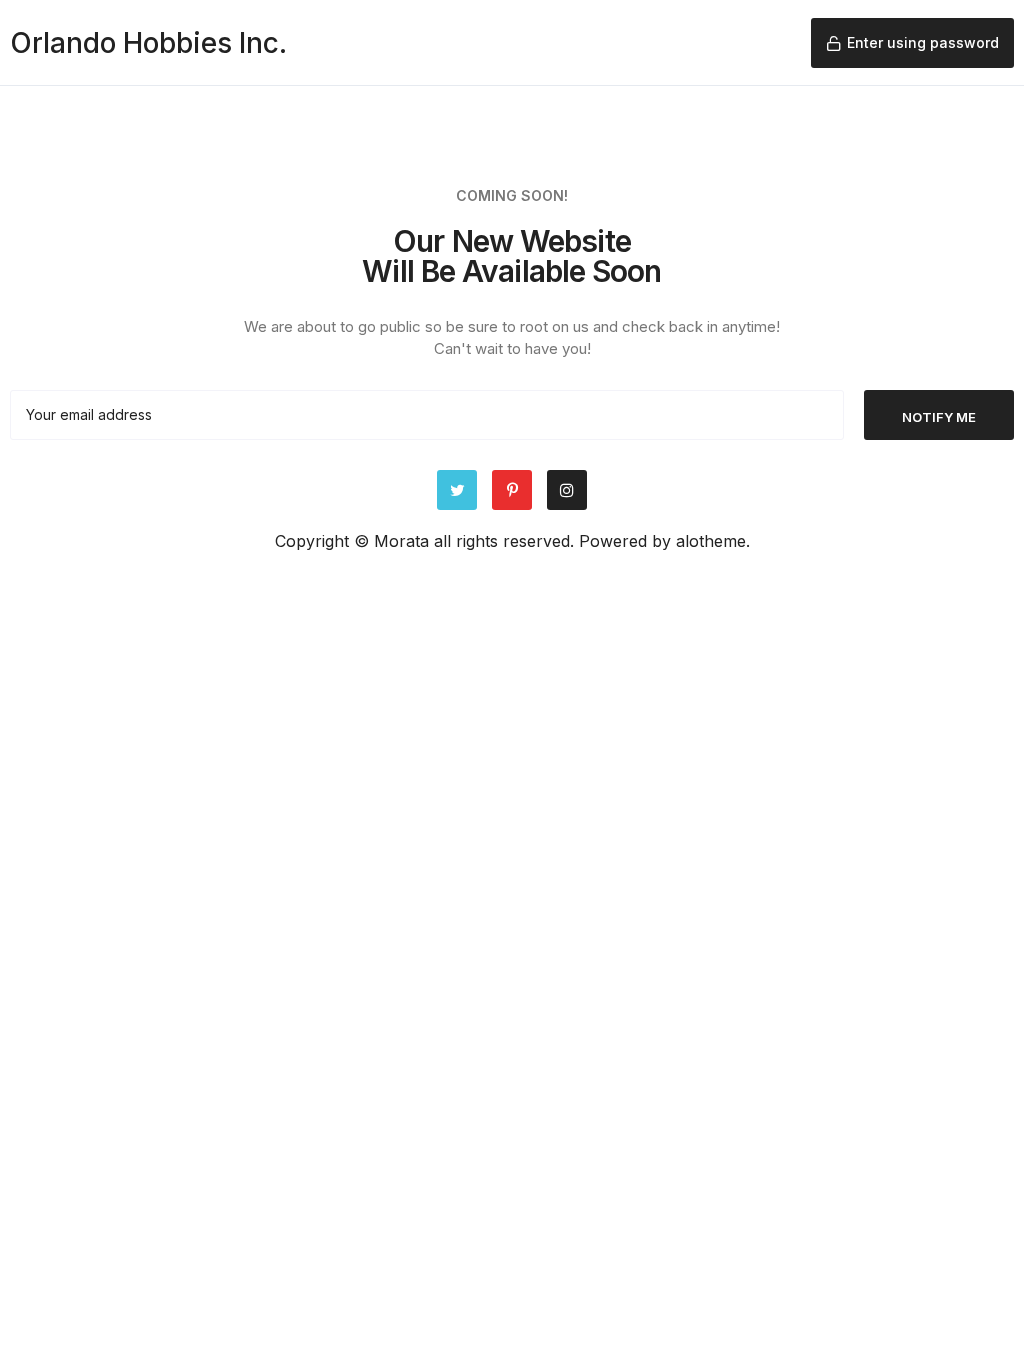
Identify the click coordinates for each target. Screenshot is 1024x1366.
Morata (401, 541)
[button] (912, 43)
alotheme (711, 541)
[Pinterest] (512, 490)
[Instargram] (567, 490)
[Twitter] (457, 490)
